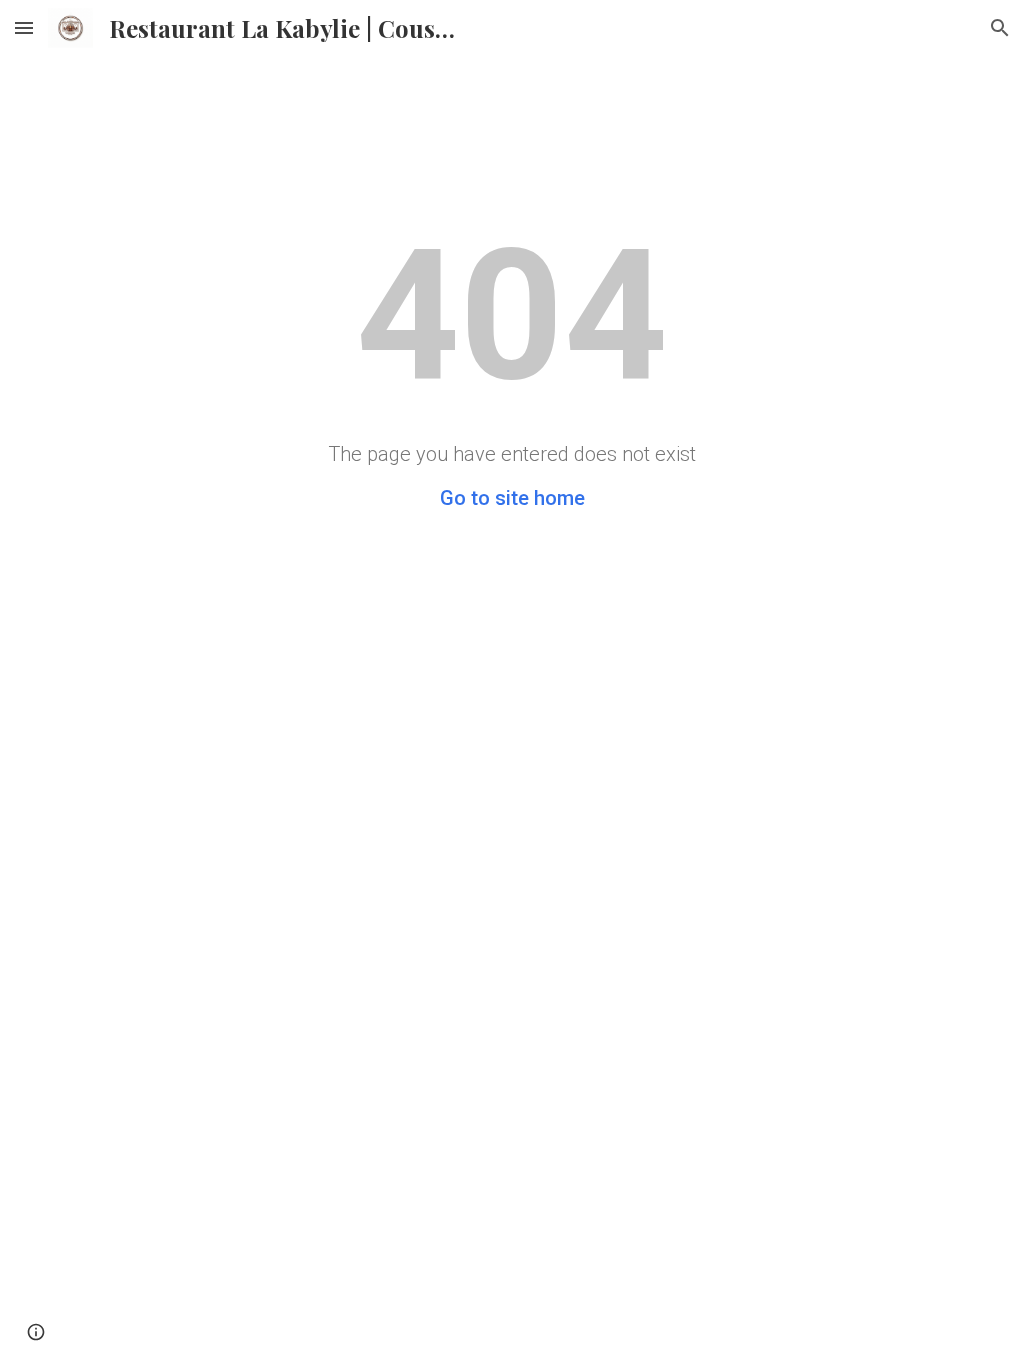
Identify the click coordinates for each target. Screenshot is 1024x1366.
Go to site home (512, 498)
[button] (24, 27)
